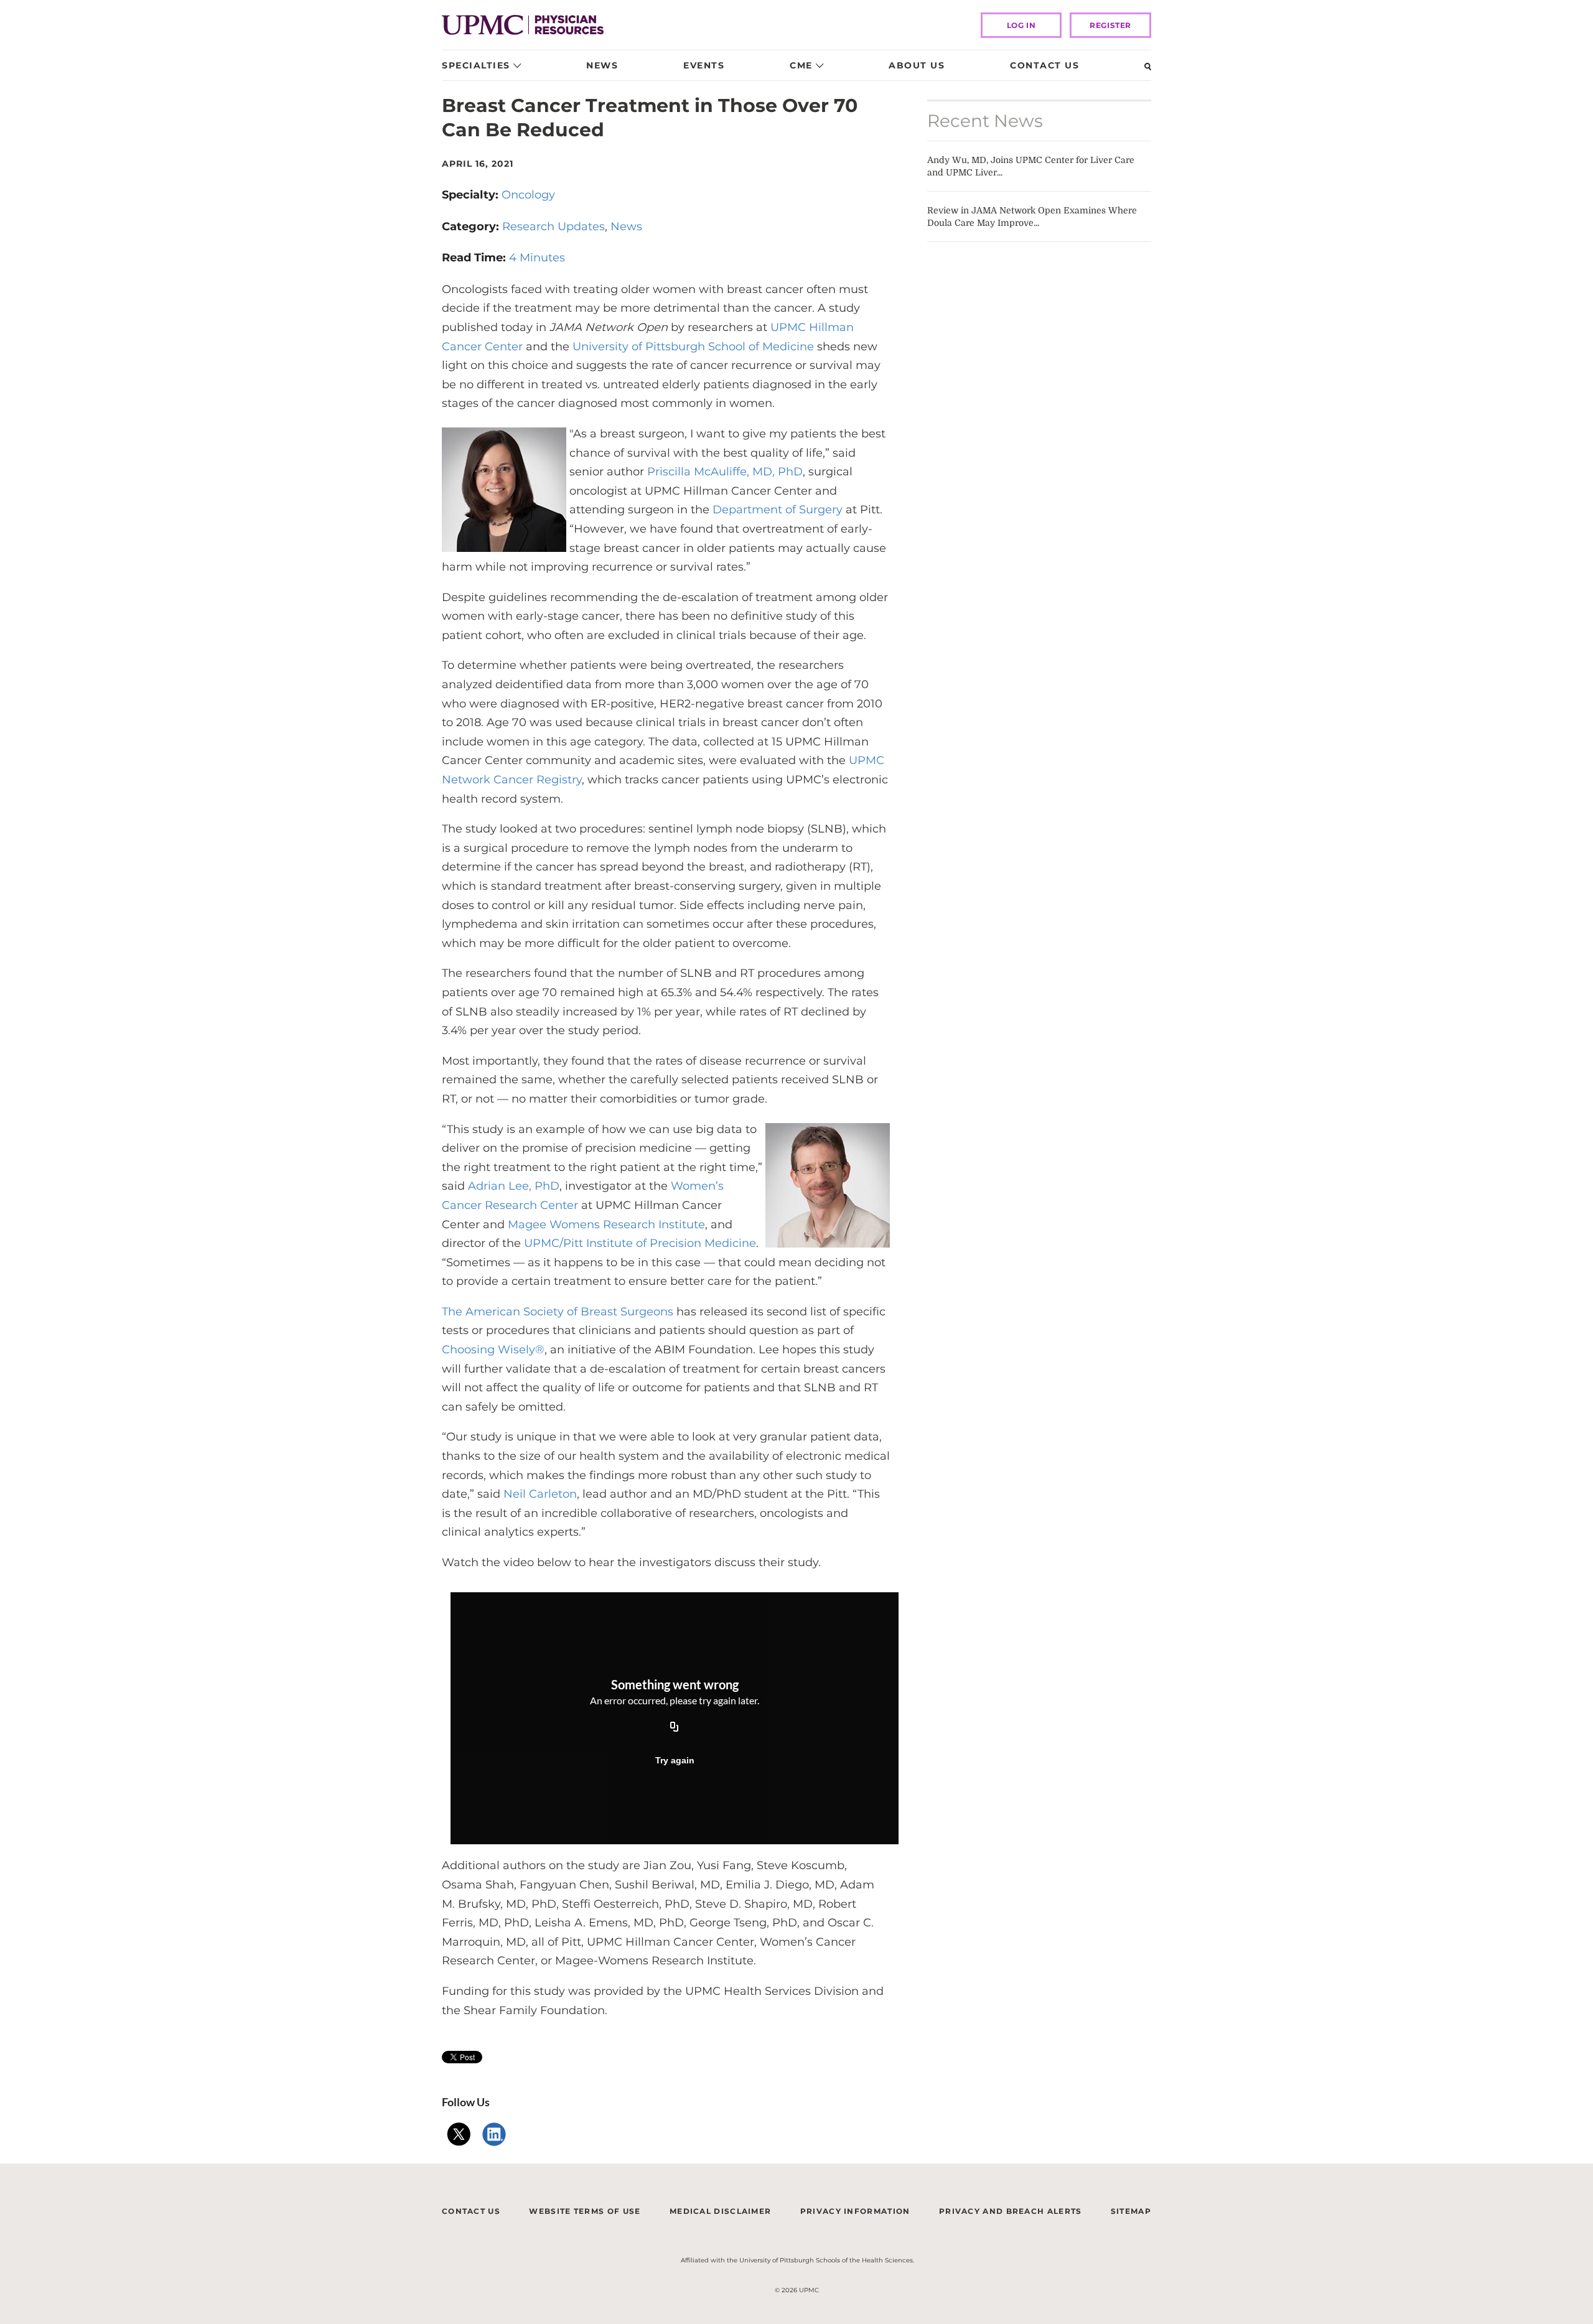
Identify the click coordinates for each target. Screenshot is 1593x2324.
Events (704, 65)
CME (801, 65)
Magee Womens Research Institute (606, 1225)
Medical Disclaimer (720, 2211)
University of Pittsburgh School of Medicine (693, 347)
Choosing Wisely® (493, 1350)
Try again (675, 1760)
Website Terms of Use (585, 2211)
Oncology (528, 195)
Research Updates (554, 226)
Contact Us (1044, 65)
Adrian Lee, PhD (514, 1186)
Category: (472, 226)
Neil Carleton (539, 1494)
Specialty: (472, 195)
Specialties (476, 65)
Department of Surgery (778, 510)
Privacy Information (855, 2211)
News (602, 65)
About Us (917, 65)
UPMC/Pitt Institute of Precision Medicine (640, 1243)
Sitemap (1131, 2211)
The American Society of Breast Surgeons (559, 1312)
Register (1110, 25)
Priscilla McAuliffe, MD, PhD (725, 472)
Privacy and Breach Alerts (1011, 2211)
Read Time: (475, 258)
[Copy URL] (675, 1727)
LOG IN (1021, 25)
